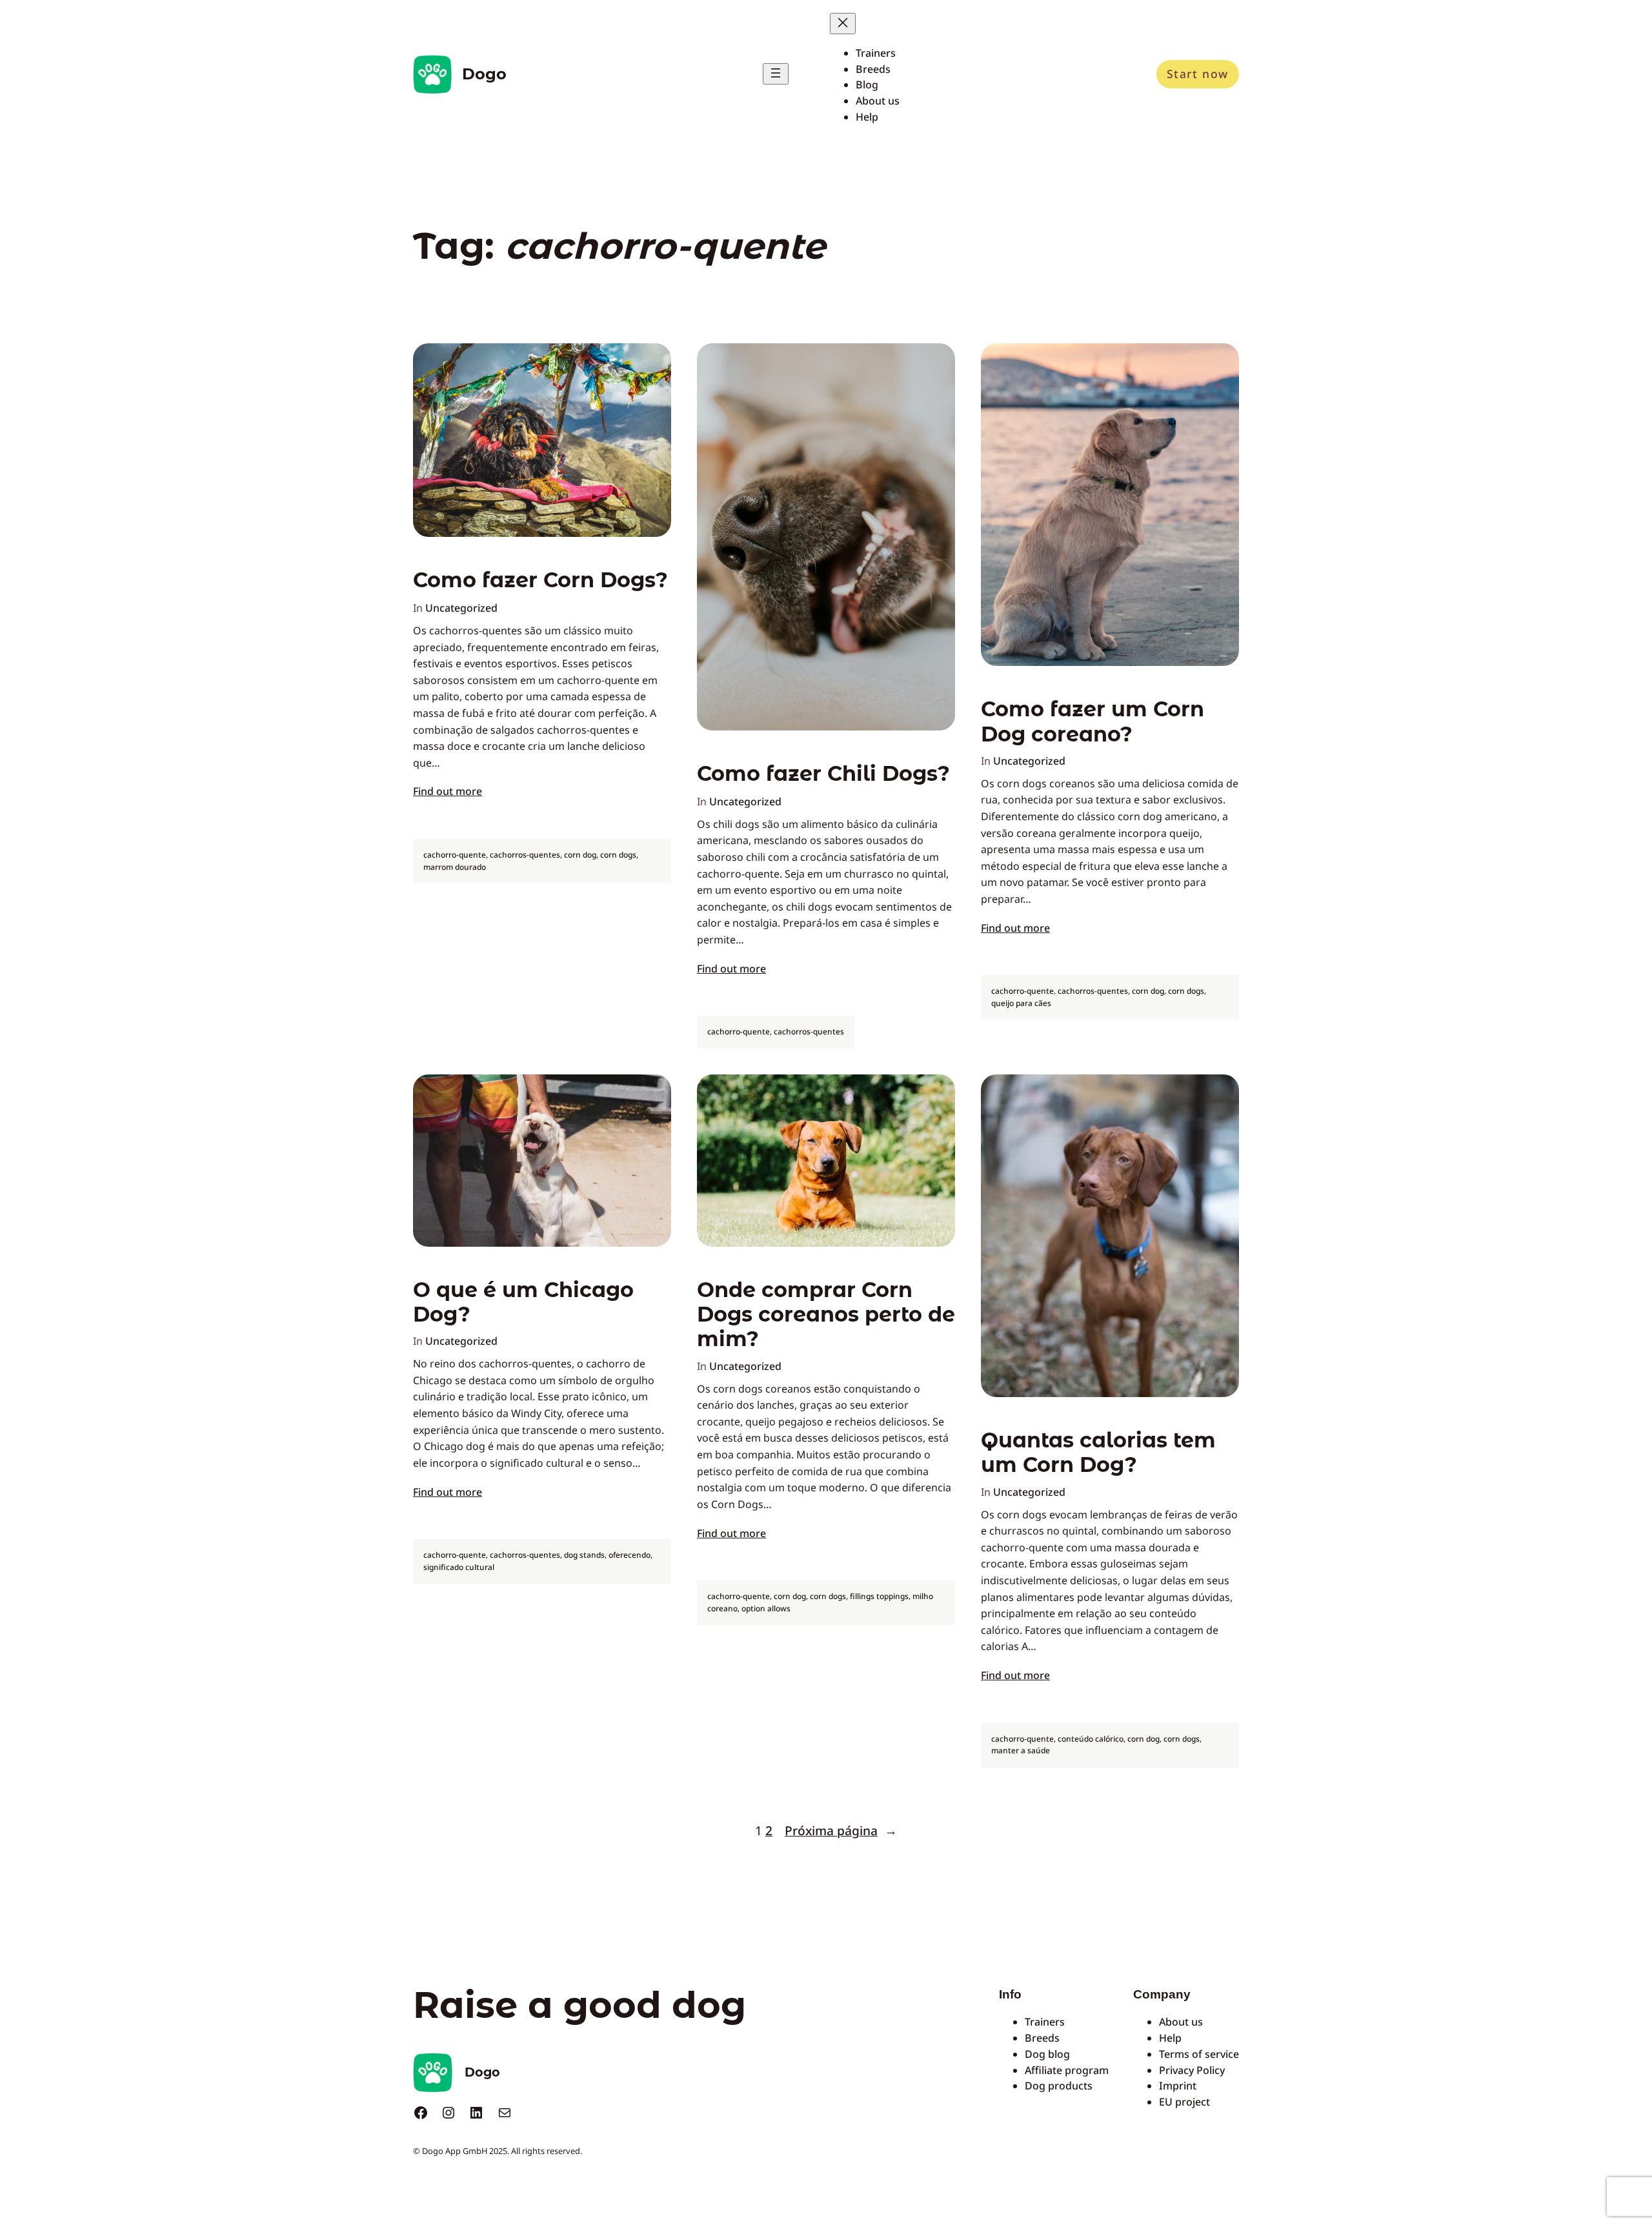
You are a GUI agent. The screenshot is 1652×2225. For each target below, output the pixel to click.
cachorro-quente (455, 855)
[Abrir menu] (776, 74)
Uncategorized (461, 608)
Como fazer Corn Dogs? (540, 580)
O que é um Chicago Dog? (523, 1302)
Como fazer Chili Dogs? (823, 774)
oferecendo (630, 1555)
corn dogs (618, 855)
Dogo (484, 74)
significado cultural (459, 1567)
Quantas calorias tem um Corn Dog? (1098, 1453)
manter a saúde (1021, 1750)
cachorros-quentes (525, 855)
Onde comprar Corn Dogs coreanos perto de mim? (826, 1315)
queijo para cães (1021, 1003)
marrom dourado (455, 867)
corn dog (580, 855)
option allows (766, 1608)
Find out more (448, 791)
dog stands (584, 1555)
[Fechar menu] (843, 24)
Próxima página (841, 1830)
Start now (1198, 74)
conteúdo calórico (1091, 1739)
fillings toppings (879, 1596)
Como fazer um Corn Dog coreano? (1093, 721)
